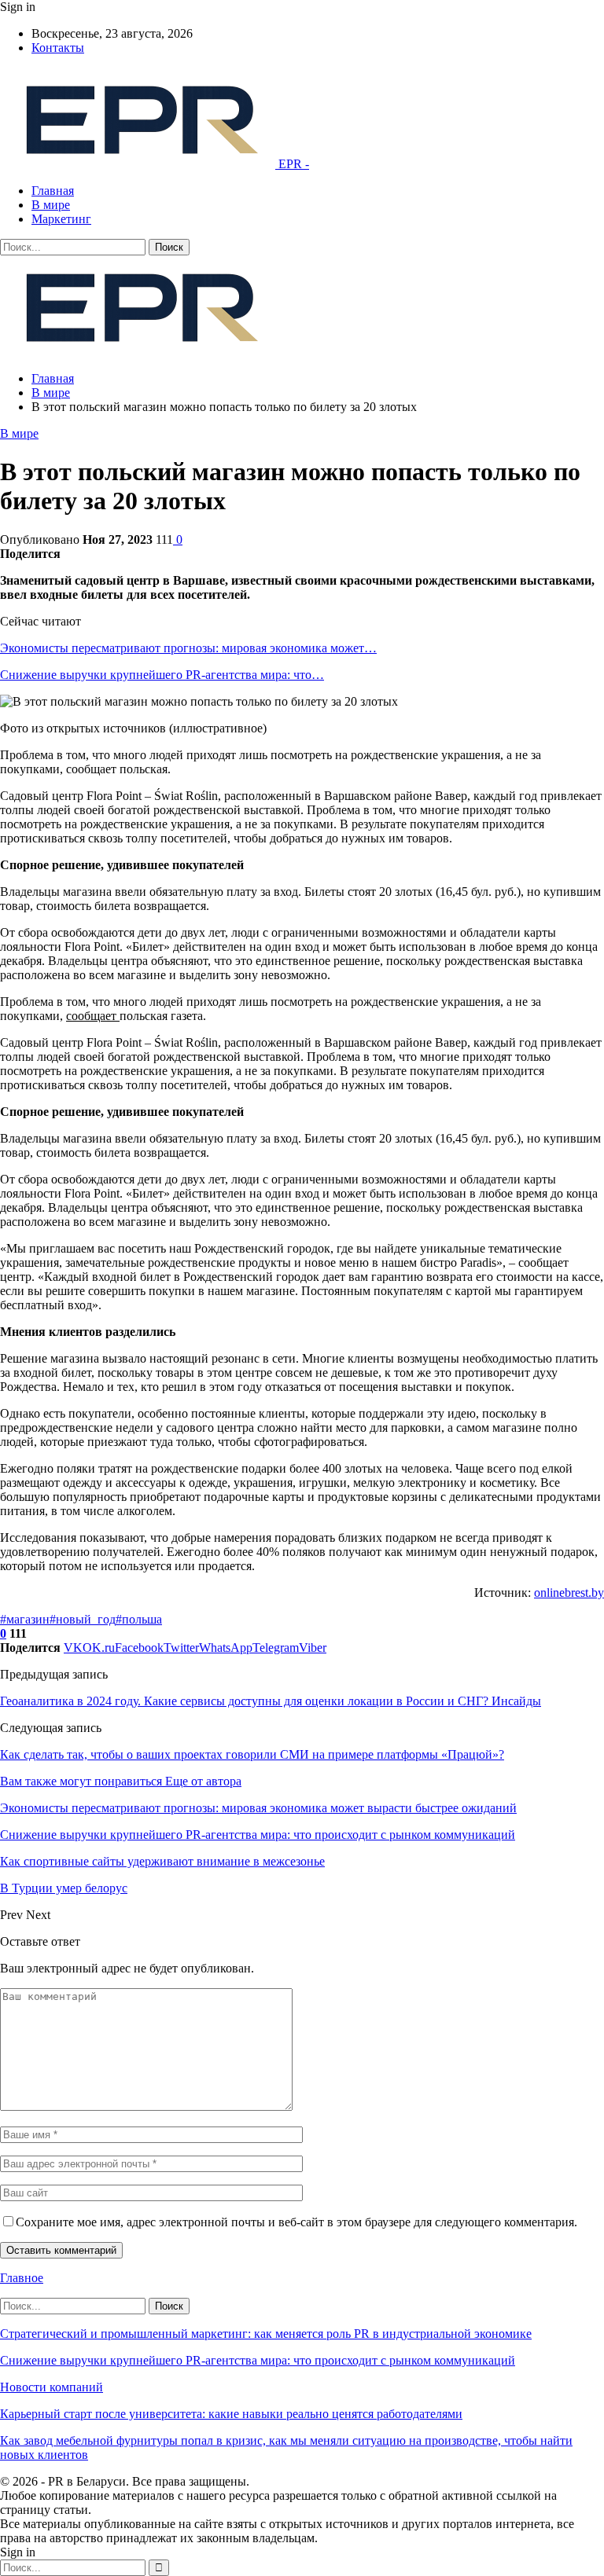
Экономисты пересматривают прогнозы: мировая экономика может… (188, 648)
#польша (139, 1619)
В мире (51, 205)
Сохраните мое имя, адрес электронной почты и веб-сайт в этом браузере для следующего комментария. (296, 2222)
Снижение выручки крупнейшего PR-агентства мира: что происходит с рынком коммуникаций (258, 2360)
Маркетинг (61, 219)
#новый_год (83, 1619)
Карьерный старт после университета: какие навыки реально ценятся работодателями (231, 2414)
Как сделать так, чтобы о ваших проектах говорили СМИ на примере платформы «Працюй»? (252, 1754)
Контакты (58, 48)
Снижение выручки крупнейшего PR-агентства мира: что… (162, 675)
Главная (53, 191)
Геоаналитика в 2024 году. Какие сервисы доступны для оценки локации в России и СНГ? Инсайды (271, 1701)
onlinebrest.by (569, 1593)
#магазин (25, 1619)
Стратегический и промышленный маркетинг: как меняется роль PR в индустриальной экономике (266, 2334)
